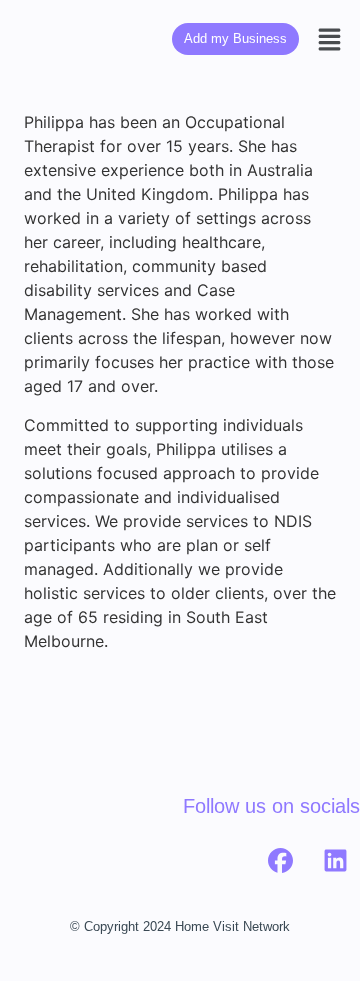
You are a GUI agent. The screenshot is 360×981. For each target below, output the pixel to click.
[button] (330, 39)
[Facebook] (280, 861)
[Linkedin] (335, 861)
